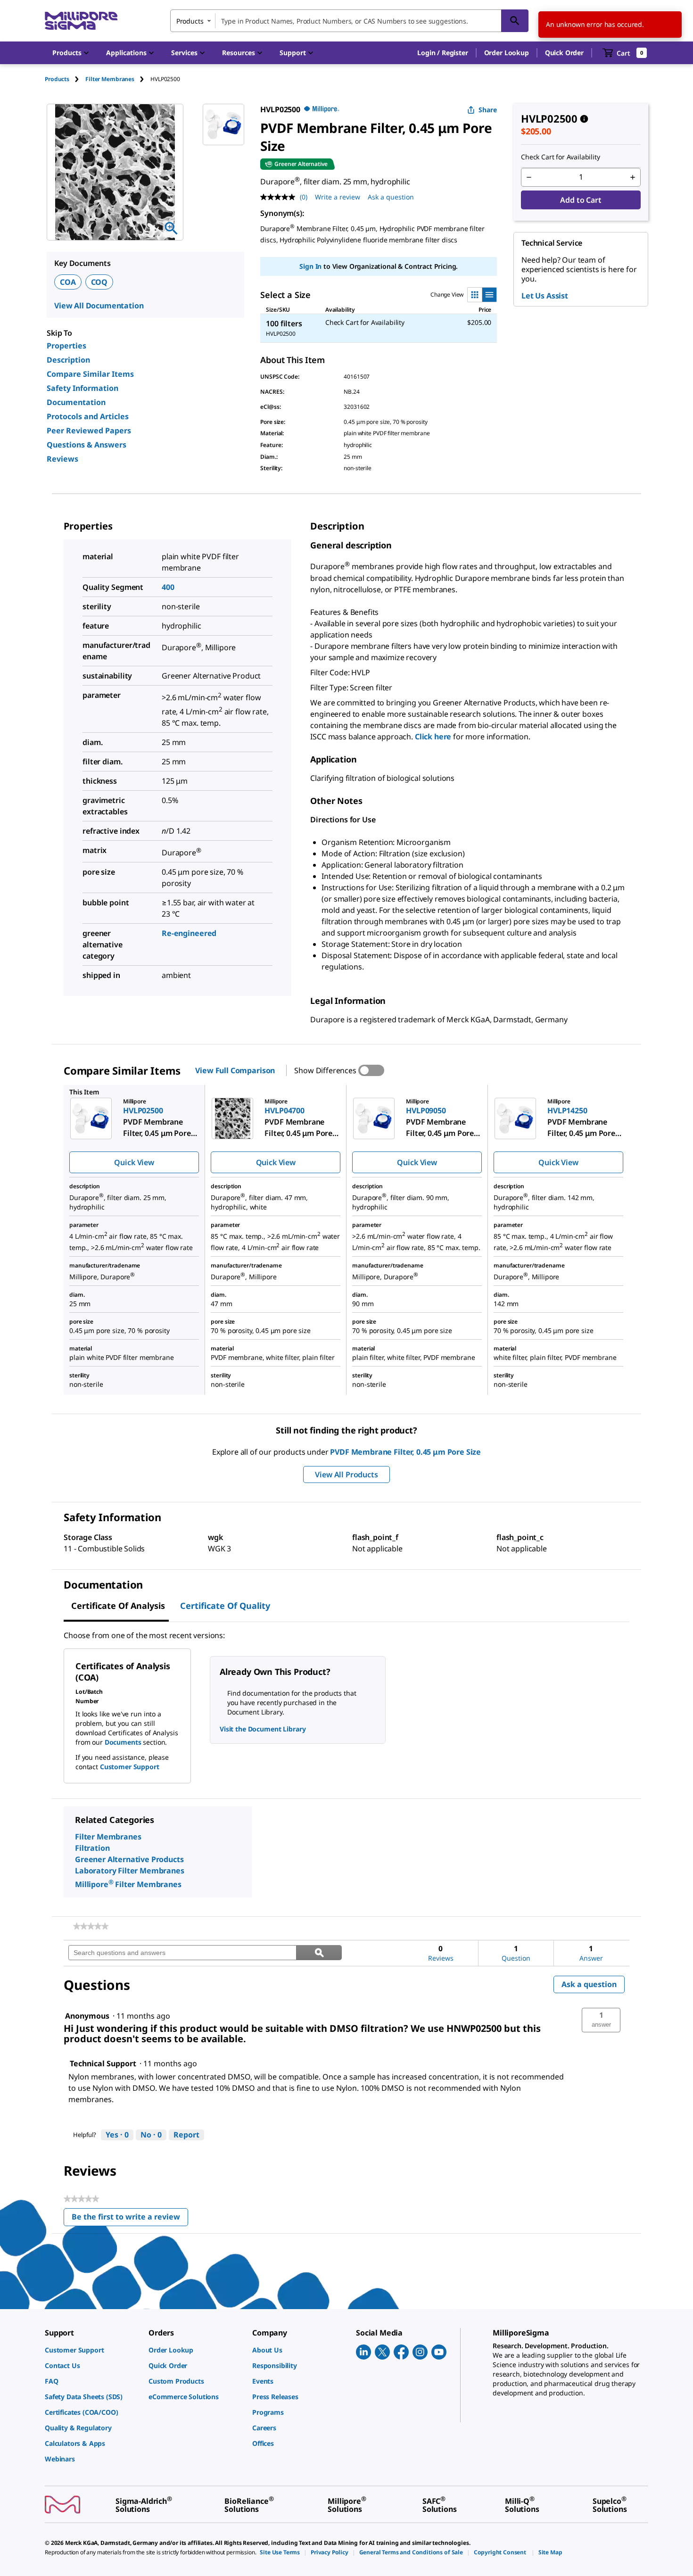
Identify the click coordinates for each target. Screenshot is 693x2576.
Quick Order (564, 53)
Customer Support (130, 1767)
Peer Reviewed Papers (89, 431)
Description (68, 360)
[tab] (65, 79)
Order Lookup (507, 53)
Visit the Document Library (263, 1729)
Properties (66, 346)
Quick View (134, 1162)
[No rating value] (280, 197)
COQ (99, 282)
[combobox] (349, 21)
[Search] (515, 21)
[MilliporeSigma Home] (81, 21)
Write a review (338, 197)
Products (57, 79)
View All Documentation (99, 306)
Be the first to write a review (130, 2219)
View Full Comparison (235, 1070)
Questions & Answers (87, 445)
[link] (91, 1926)
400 (168, 587)
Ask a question (391, 197)
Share (488, 110)
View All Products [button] (346, 1474)
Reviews (62, 459)
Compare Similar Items (90, 374)
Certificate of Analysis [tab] (118, 1606)
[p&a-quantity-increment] (633, 177)
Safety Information (82, 388)
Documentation (76, 402)
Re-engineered (189, 933)
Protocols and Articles (88, 416)
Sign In (310, 266)
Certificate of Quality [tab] (225, 1606)
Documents (123, 1742)
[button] (442, 53)
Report (186, 2135)
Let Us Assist (545, 296)
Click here (433, 737)
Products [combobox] (190, 21)
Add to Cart (581, 200)
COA (68, 282)
